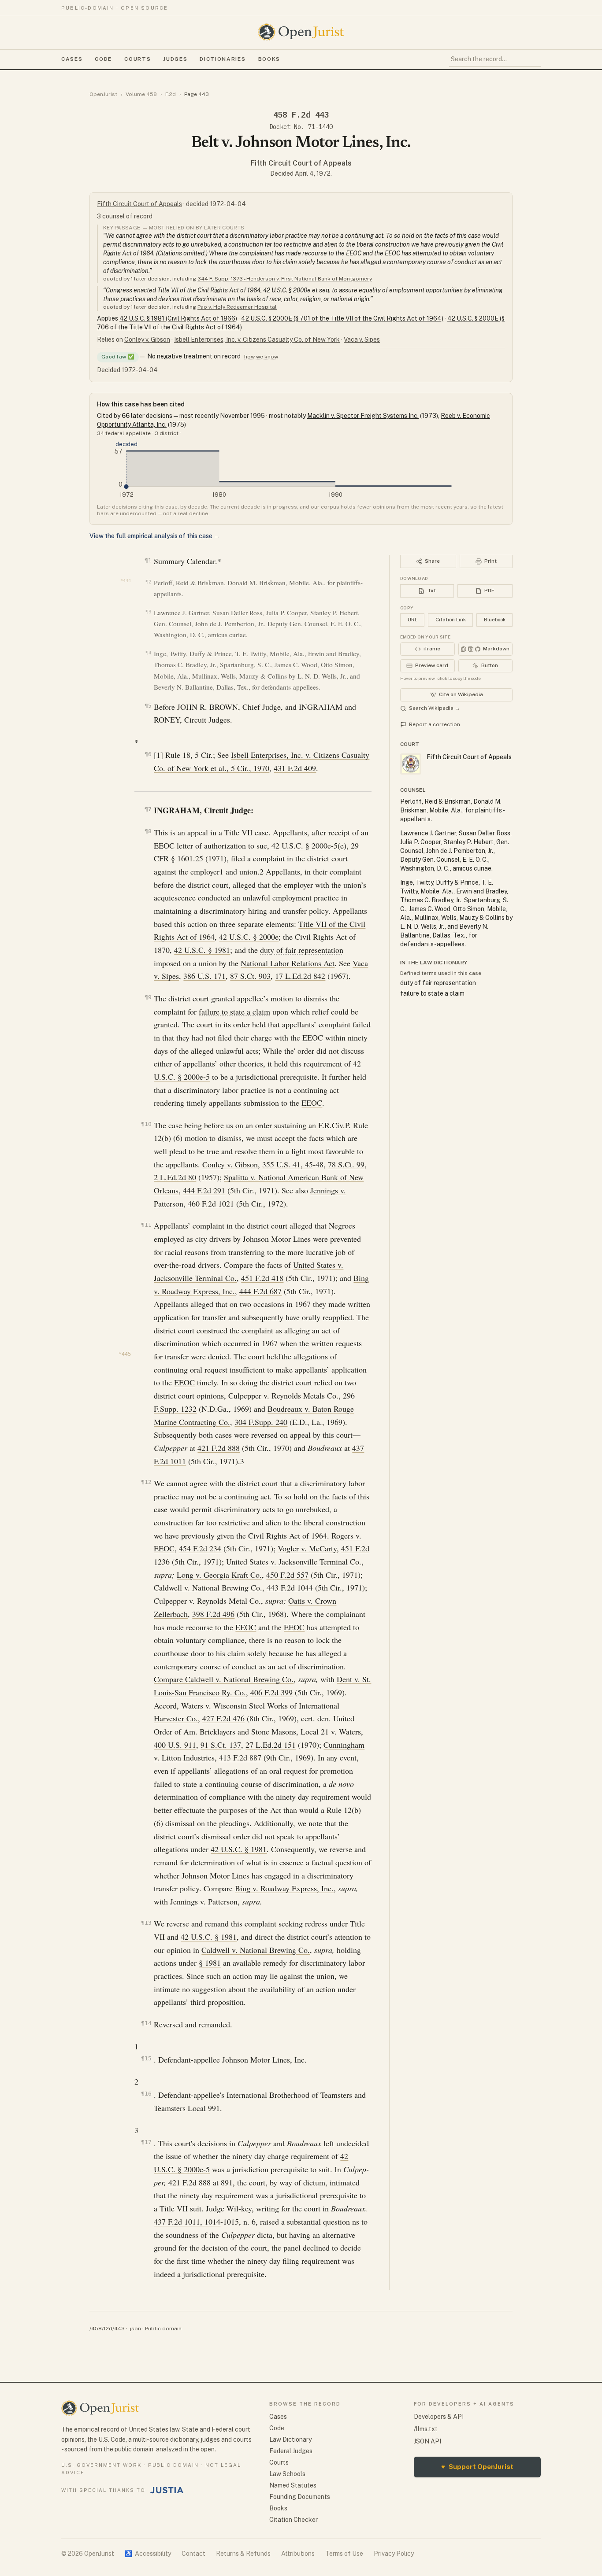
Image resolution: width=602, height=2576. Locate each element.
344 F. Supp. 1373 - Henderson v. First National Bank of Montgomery (285, 279)
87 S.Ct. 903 (250, 976)
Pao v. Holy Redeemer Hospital (237, 307)
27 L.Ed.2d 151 (271, 1745)
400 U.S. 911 (175, 1745)
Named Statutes (293, 2485)
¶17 (146, 2142)
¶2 (148, 582)
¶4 (148, 653)
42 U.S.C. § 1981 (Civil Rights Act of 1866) (178, 318)
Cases (72, 59)
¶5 (148, 706)
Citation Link (451, 620)
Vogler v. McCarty (307, 1548)
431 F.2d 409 (295, 768)
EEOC (164, 845)
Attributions (298, 2554)
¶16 (146, 2094)
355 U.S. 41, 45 (288, 1164)
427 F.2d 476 (223, 1718)
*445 (125, 1354)
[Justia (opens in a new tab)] (167, 2490)
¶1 (148, 560)
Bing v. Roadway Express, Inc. (284, 1888)
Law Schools (287, 2474)
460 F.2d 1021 (211, 1203)
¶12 (146, 1482)
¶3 (148, 612)
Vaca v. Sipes (362, 340)
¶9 (148, 997)
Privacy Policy (394, 2554)
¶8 (148, 831)
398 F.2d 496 (213, 1614)
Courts (137, 59)
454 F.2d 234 (200, 1548)
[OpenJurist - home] (301, 32)
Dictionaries (223, 59)
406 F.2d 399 (271, 1692)
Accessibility (148, 2554)
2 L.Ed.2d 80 (175, 1177)
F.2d (171, 94)
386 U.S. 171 (204, 976)
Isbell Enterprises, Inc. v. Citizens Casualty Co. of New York (257, 340)
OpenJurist (103, 94)
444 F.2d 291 (204, 1190)
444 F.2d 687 (260, 1291)
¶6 (148, 754)
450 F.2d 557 (287, 1575)
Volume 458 (141, 94)
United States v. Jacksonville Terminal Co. (294, 1561)
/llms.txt (426, 2429)
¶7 (148, 809)
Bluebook (495, 620)
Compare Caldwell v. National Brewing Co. (224, 1679)
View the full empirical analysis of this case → (155, 536)
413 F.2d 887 (240, 1757)
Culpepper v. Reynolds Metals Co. (283, 1395)
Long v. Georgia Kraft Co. (219, 1575)
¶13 (146, 1923)
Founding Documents (300, 2497)
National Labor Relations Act (288, 963)
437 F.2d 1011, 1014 (187, 2222)
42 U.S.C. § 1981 (202, 950)
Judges (175, 59)
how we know (261, 357)
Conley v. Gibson (147, 340)
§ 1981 (210, 1963)
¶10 (146, 1124)
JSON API (427, 2441)
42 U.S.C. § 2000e (249, 937)
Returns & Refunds (243, 2554)
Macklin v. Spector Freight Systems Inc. (363, 416)
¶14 (146, 2023)
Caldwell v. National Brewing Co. (208, 1587)
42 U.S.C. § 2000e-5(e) (309, 845)
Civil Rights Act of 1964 (288, 1535)
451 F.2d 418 (262, 1278)
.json (135, 2329)
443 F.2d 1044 (290, 1587)
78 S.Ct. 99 (346, 1164)
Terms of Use (344, 2554)
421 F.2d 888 (219, 1448)
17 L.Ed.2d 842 (300, 976)
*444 (126, 581)
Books (269, 59)
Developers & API (439, 2417)
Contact (193, 2554)
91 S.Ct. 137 (221, 1745)
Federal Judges (291, 2451)
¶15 (146, 2058)
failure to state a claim (234, 1011)
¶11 (146, 1225)
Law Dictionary (290, 2439)
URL (412, 620)
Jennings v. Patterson (204, 1901)
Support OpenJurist (477, 2467)
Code (103, 59)
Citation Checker (294, 2520)
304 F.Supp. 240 (261, 1422)
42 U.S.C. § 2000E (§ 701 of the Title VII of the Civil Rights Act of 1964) (342, 318)
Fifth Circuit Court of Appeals (301, 163)
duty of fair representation (302, 950)
